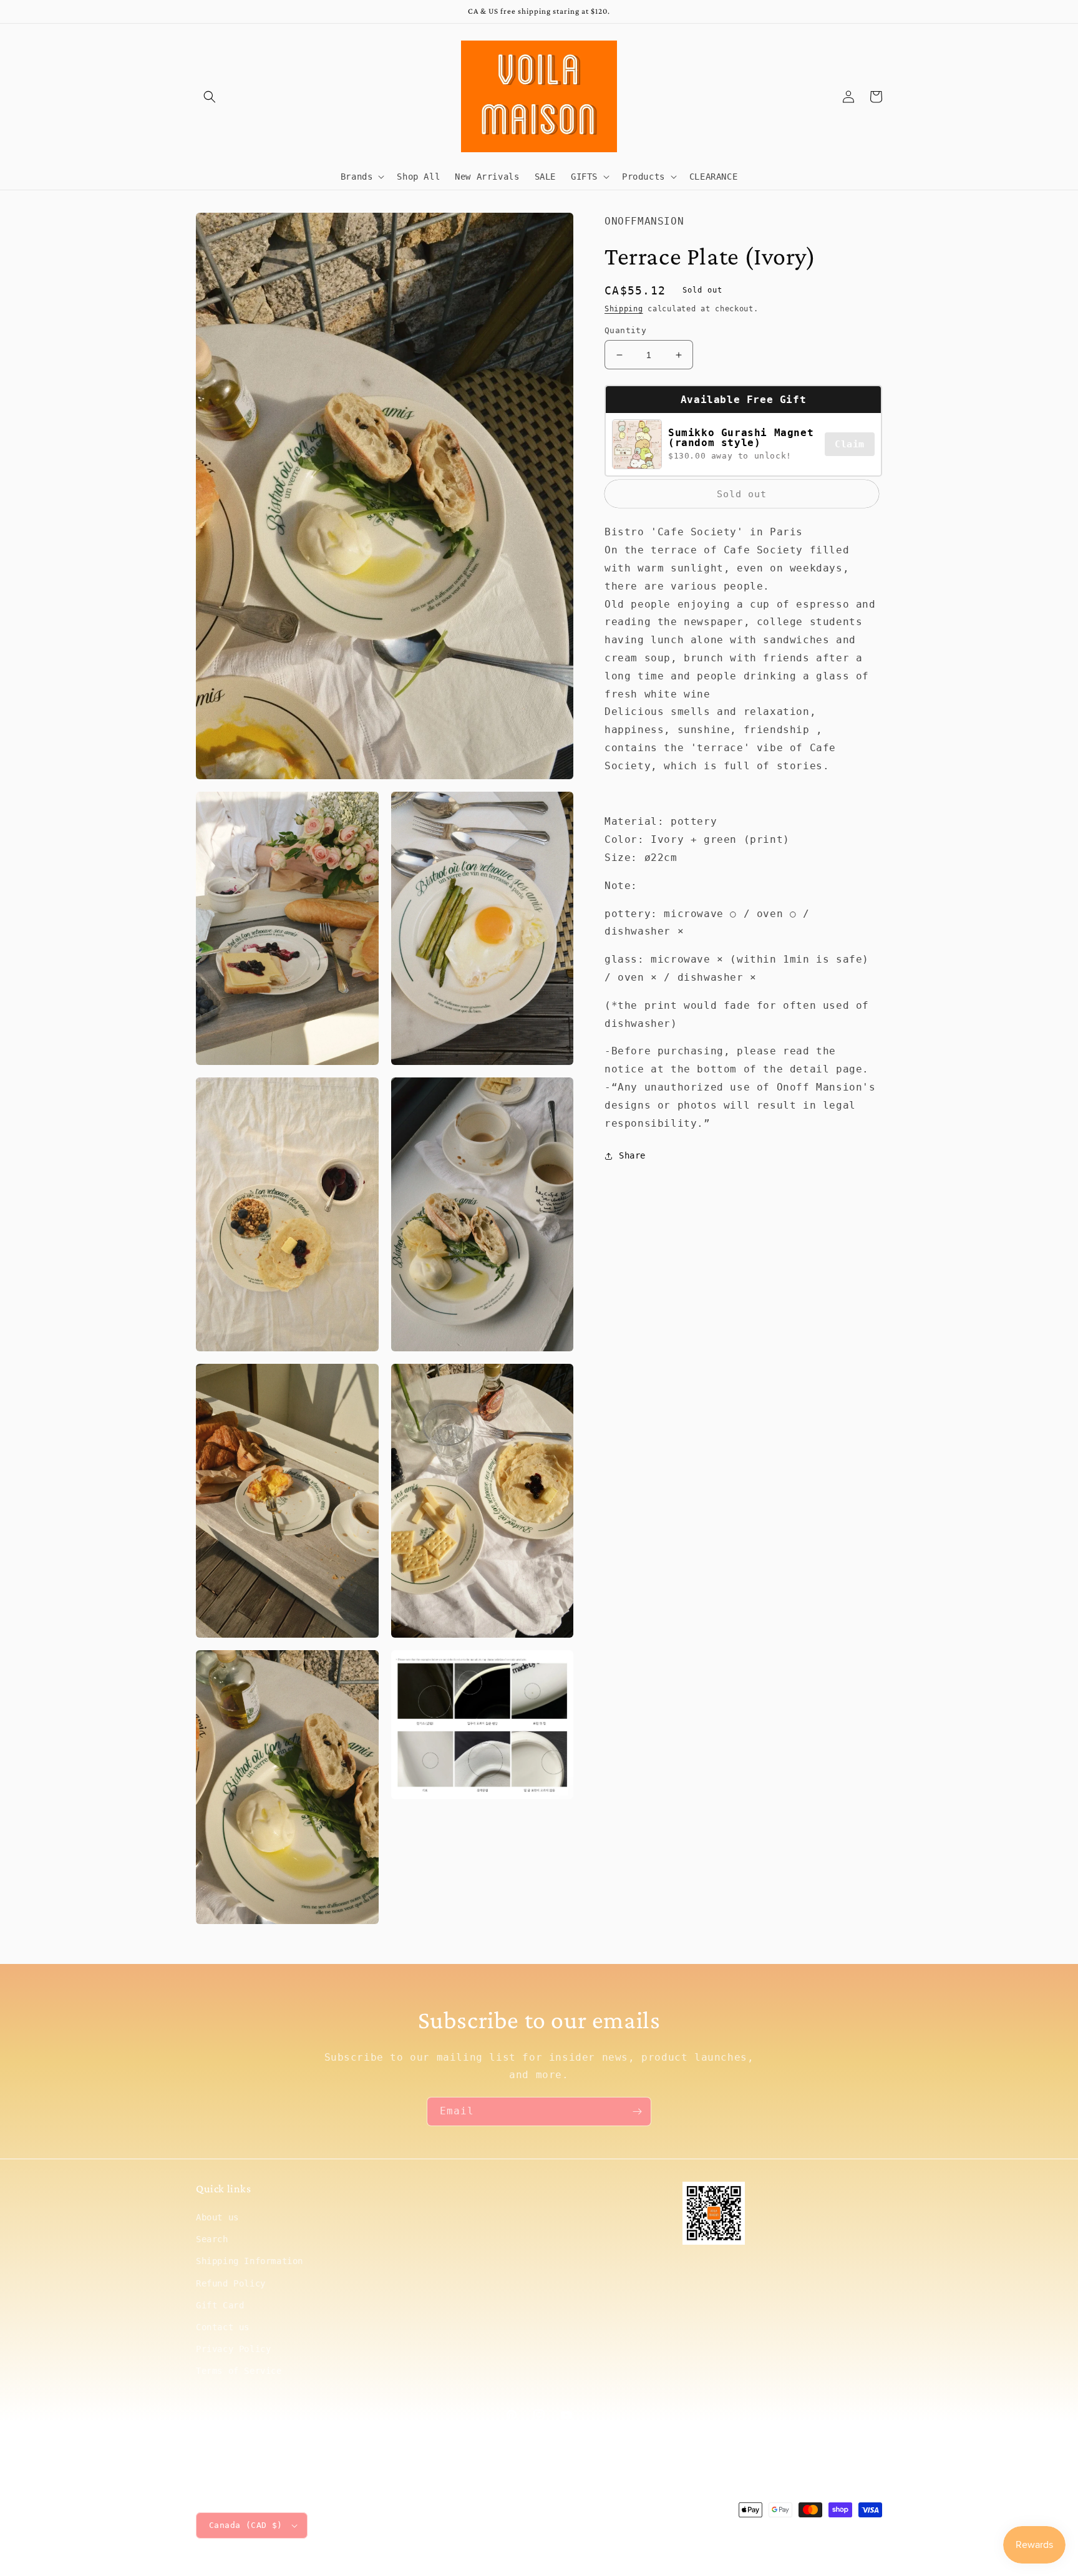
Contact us (223, 2327)
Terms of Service (239, 2371)
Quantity (625, 330)
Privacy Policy (233, 2349)
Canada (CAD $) (246, 2525)
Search (212, 2239)
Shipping (624, 309)
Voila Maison (777, 2533)
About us (217, 2217)
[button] (210, 97)
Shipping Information (250, 2261)
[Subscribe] (637, 2112)
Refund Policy (231, 2283)
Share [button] (632, 1156)
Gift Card (220, 2305)
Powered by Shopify (844, 2533)
